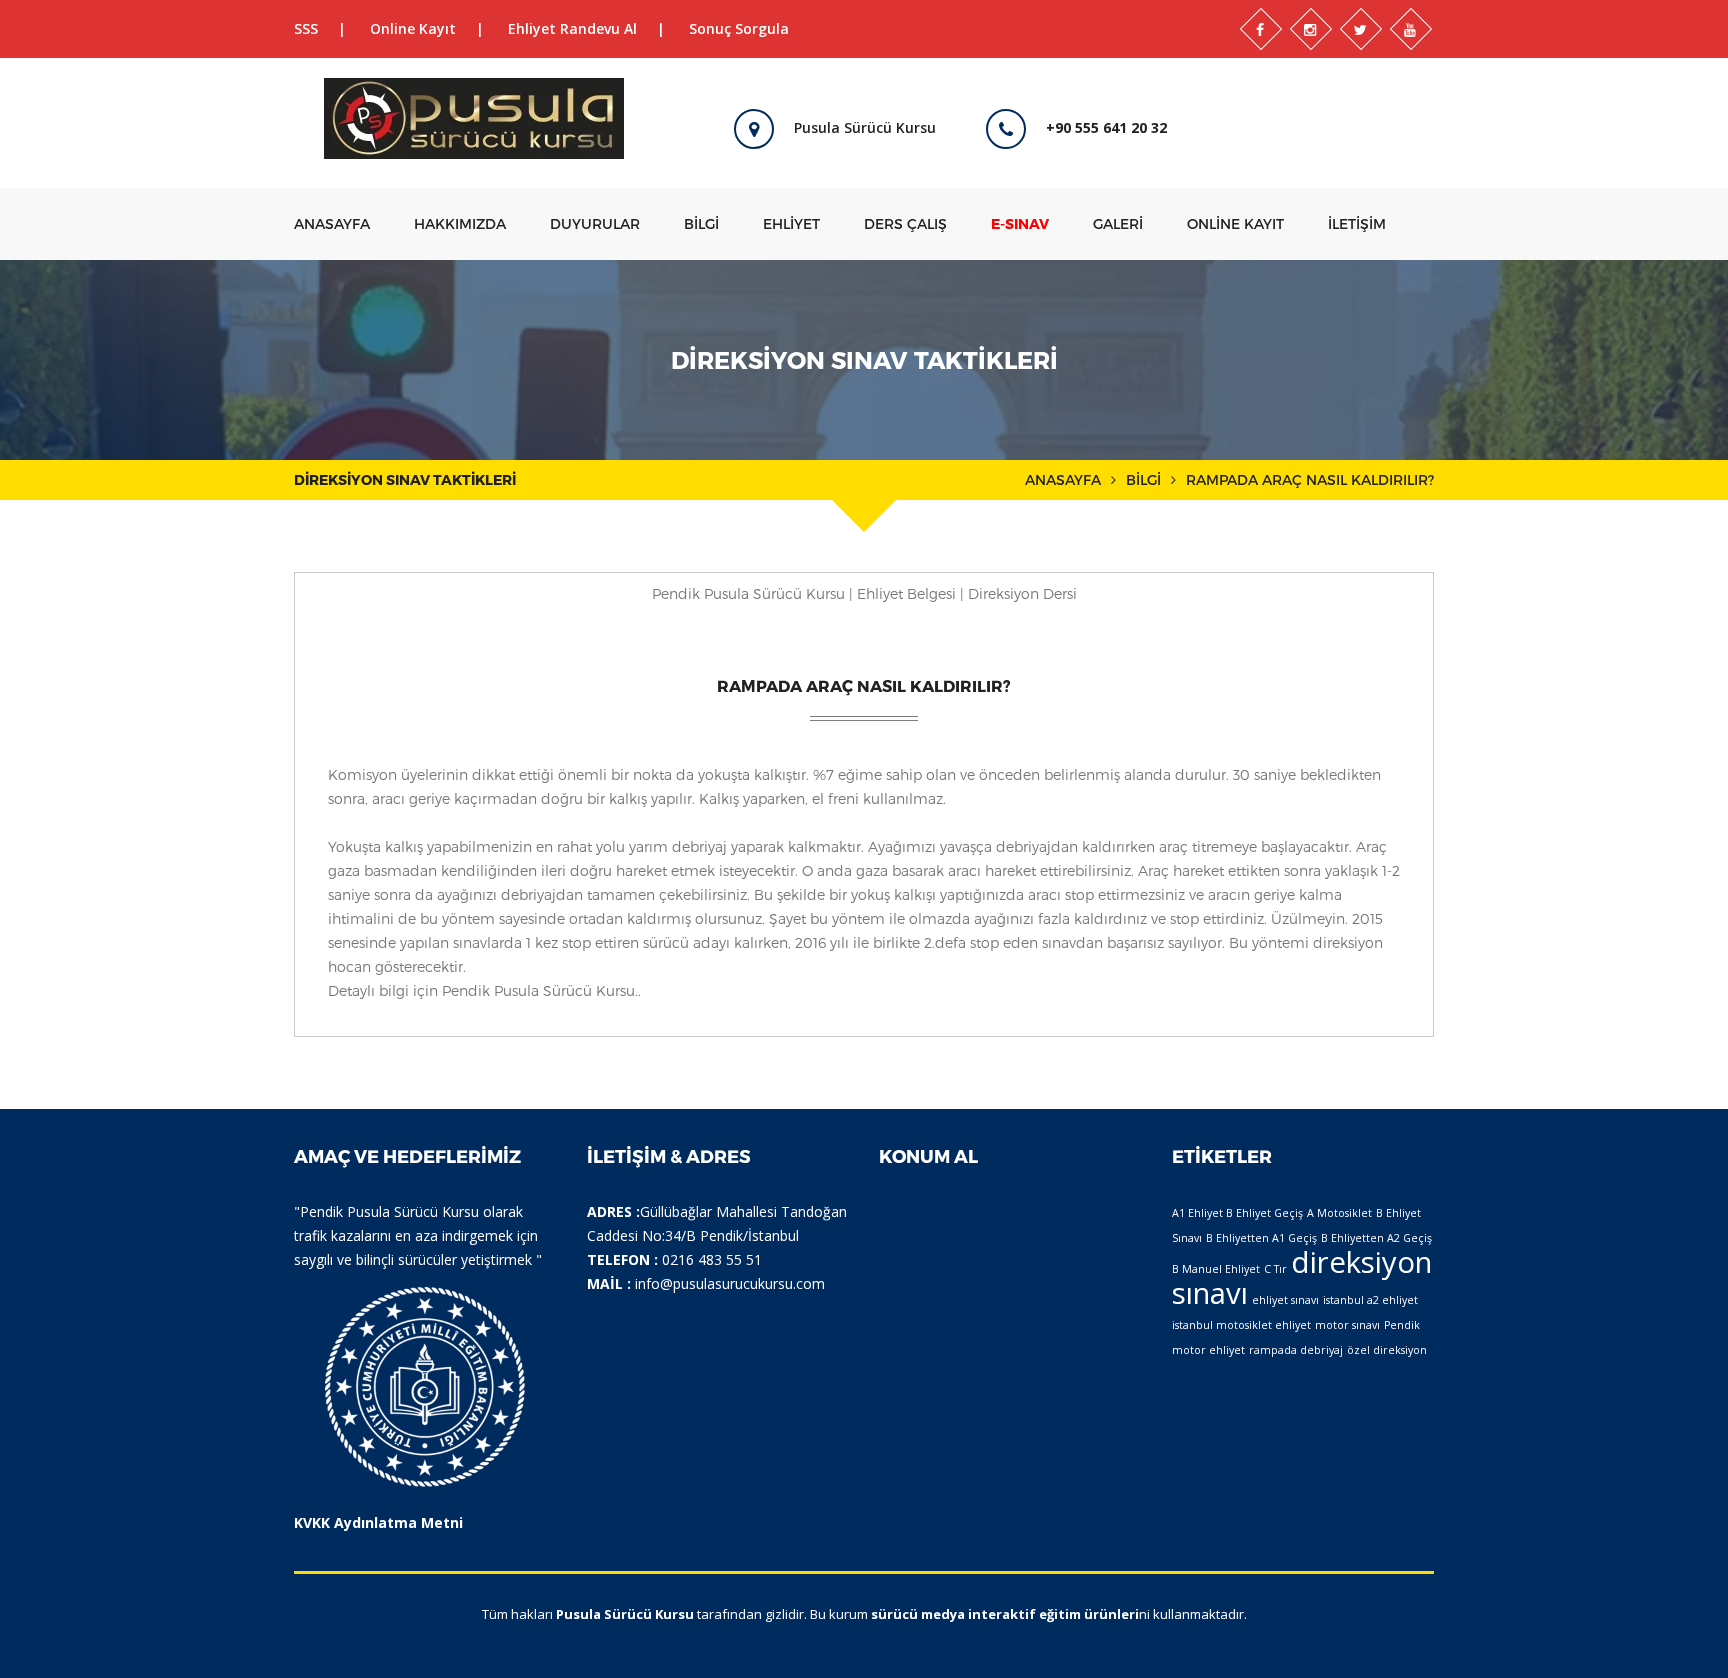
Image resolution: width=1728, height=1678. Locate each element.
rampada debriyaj (1296, 1350)
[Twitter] (1361, 29)
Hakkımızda (460, 223)
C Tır (1275, 1269)
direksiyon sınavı (1302, 1277)
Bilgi (701, 223)
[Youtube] (1411, 29)
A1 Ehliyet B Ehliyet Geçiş (1237, 1213)
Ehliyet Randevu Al (572, 28)
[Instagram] (1311, 29)
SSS (306, 28)
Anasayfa (332, 223)
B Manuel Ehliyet (1216, 1269)
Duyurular (595, 223)
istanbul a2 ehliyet (1370, 1300)
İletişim (1357, 223)
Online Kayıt (413, 28)
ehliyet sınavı (1285, 1300)
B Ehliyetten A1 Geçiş (1261, 1238)
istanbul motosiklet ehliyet (1241, 1325)
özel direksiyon (1387, 1350)
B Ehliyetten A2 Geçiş (1376, 1238)
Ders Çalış (905, 223)
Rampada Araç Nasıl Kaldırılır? (864, 685)
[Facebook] (1261, 29)
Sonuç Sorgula (739, 28)
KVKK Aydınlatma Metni (378, 1522)
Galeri (1118, 223)
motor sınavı (1347, 1325)
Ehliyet (791, 223)
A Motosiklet (1339, 1213)
